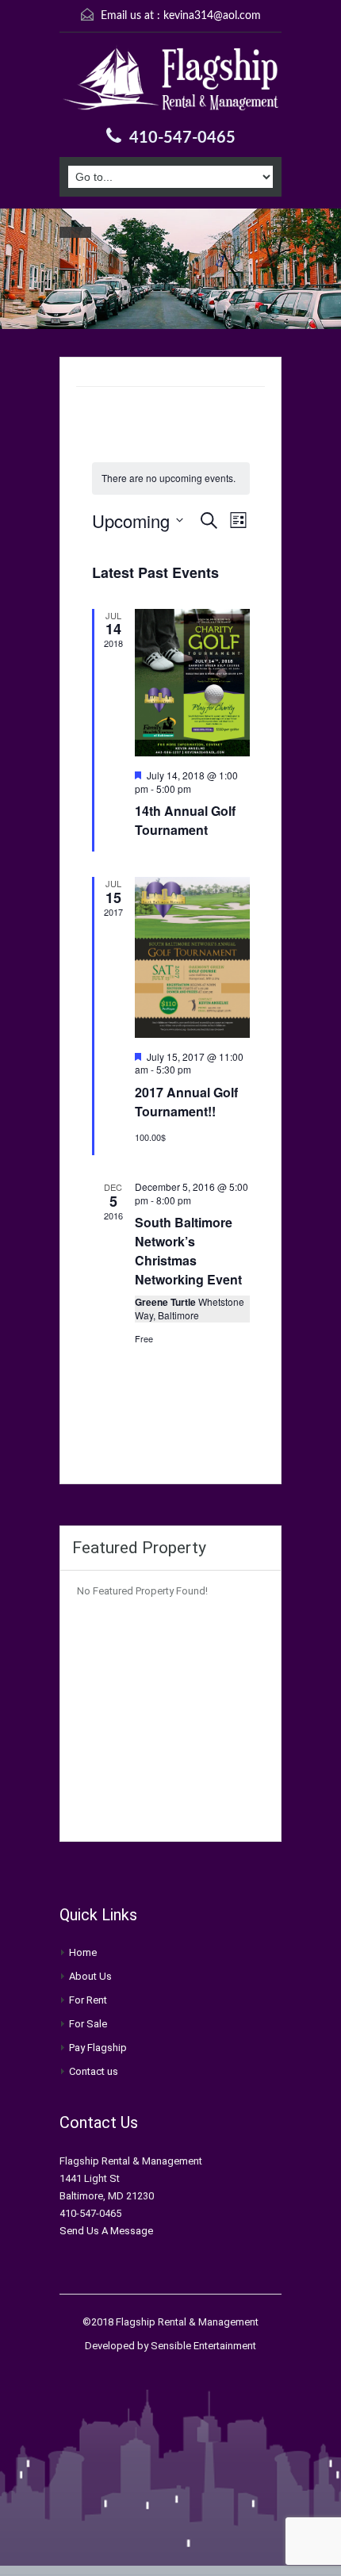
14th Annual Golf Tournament (185, 820)
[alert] (171, 478)
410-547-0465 (182, 138)
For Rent (88, 2000)
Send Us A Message (106, 2231)
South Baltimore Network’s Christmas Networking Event (188, 1251)
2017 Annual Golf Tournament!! (186, 1102)
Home (83, 1952)
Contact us (94, 2071)
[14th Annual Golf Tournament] (192, 683)
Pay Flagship (98, 2048)
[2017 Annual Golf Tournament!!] (192, 957)
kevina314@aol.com (212, 16)
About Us (90, 1976)
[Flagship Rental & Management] (170, 81)
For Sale (88, 2024)
